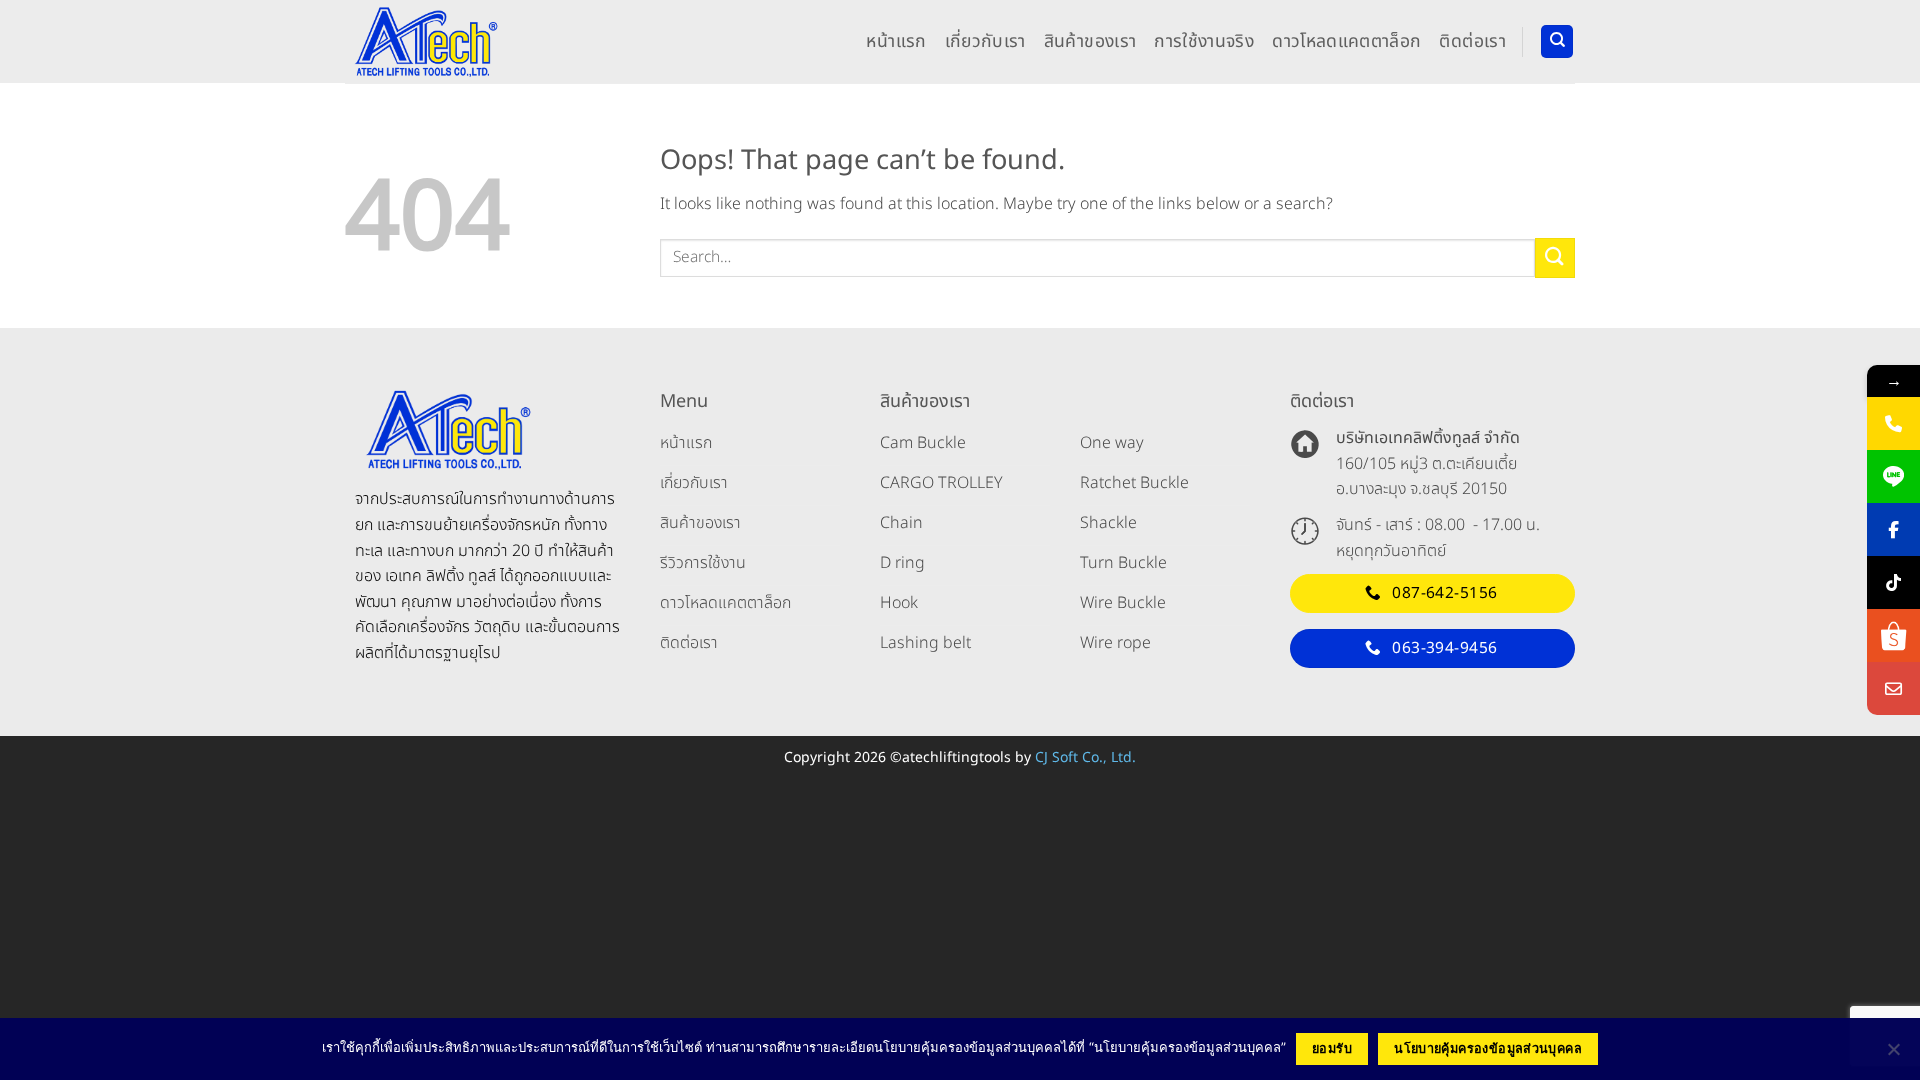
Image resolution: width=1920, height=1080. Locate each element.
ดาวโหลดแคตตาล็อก (1346, 41)
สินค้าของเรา (1090, 41)
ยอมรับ (1332, 1048)
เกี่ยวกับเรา (985, 41)
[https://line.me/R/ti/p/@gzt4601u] (1893, 476)
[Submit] (1555, 257)
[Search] (1557, 41)
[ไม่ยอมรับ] (1893, 1055)
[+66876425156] (1893, 423)
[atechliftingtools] (424, 41)
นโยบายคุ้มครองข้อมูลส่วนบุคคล (1488, 1048)
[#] (1893, 688)
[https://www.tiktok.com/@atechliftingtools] (1893, 582)
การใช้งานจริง (1204, 41)
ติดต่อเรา (1472, 41)
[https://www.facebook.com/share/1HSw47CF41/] (1893, 529)
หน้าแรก (896, 41)
